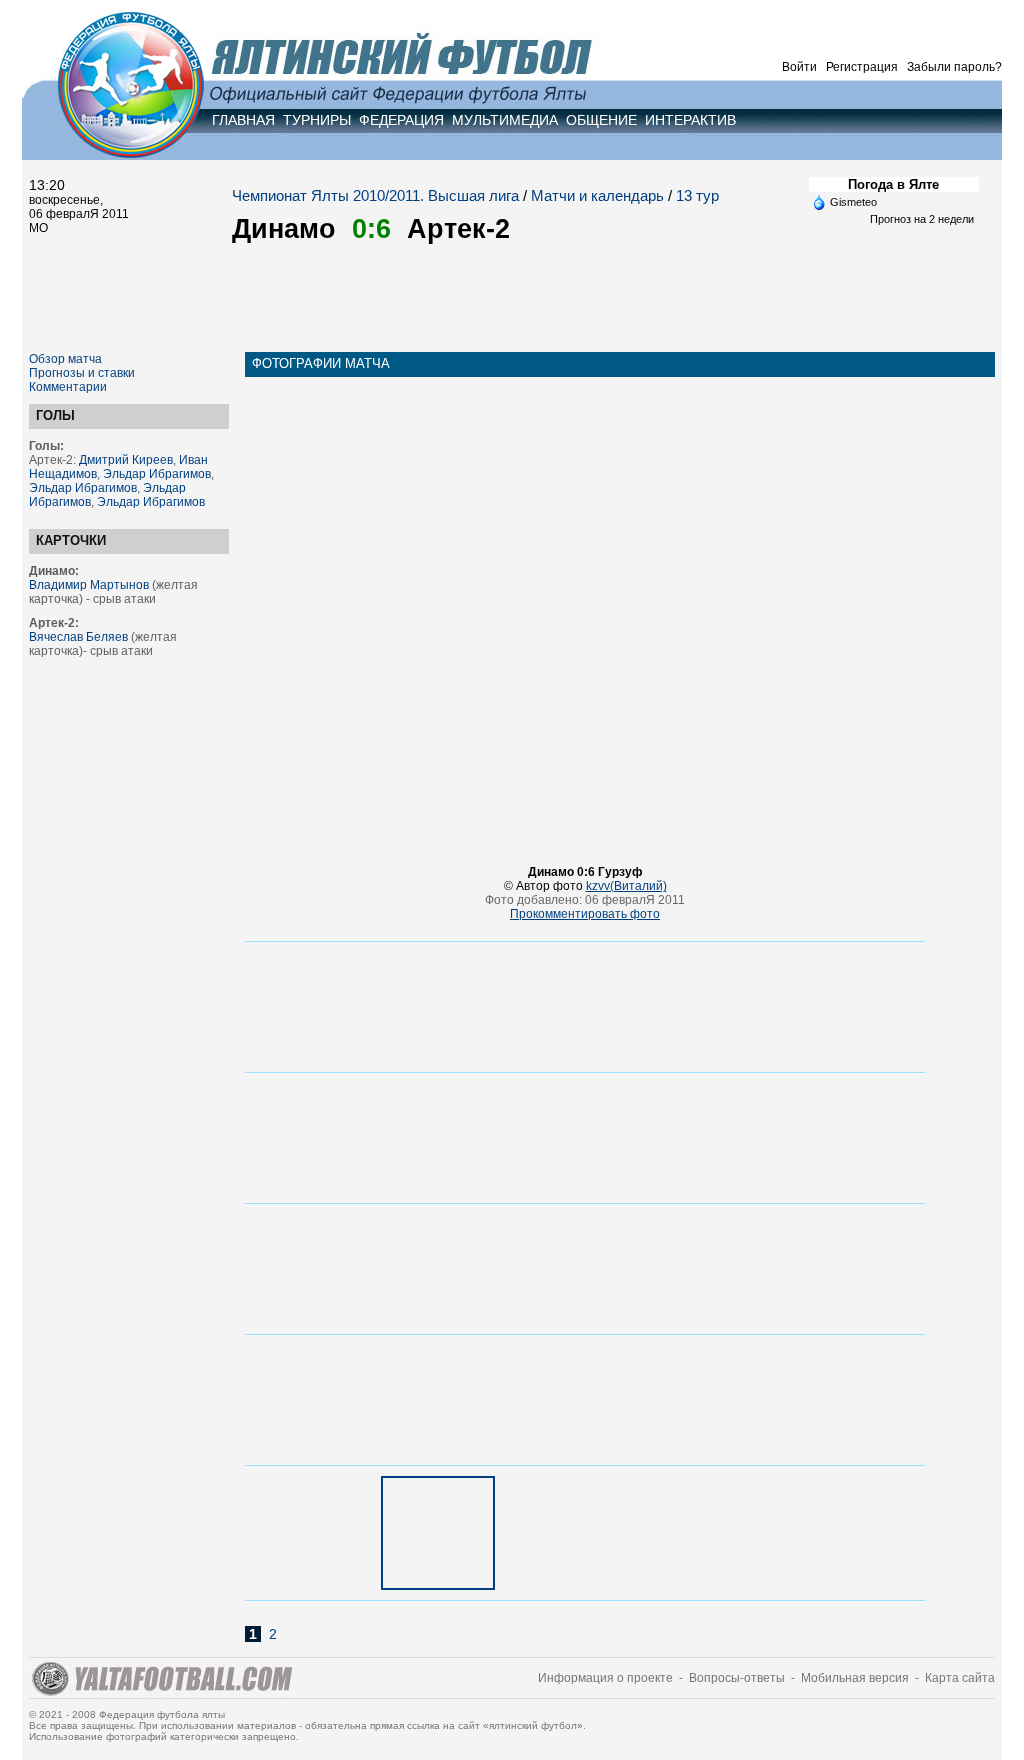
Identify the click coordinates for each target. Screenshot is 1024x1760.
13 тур (697, 195)
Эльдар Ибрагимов (157, 474)
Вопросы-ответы (737, 1678)
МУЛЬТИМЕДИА (505, 120)
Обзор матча (65, 359)
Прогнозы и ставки (82, 373)
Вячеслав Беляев (78, 637)
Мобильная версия (855, 1678)
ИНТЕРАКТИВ (690, 120)
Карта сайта (960, 1678)
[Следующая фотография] (585, 851)
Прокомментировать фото (585, 914)
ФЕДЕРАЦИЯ (401, 120)
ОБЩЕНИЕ (601, 120)
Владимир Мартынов (89, 585)
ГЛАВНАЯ (243, 120)
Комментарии (68, 387)
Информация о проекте (605, 1678)
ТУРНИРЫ (317, 120)
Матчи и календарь (597, 195)
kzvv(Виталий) (626, 886)
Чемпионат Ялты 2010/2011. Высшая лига (375, 195)
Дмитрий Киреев (126, 460)
